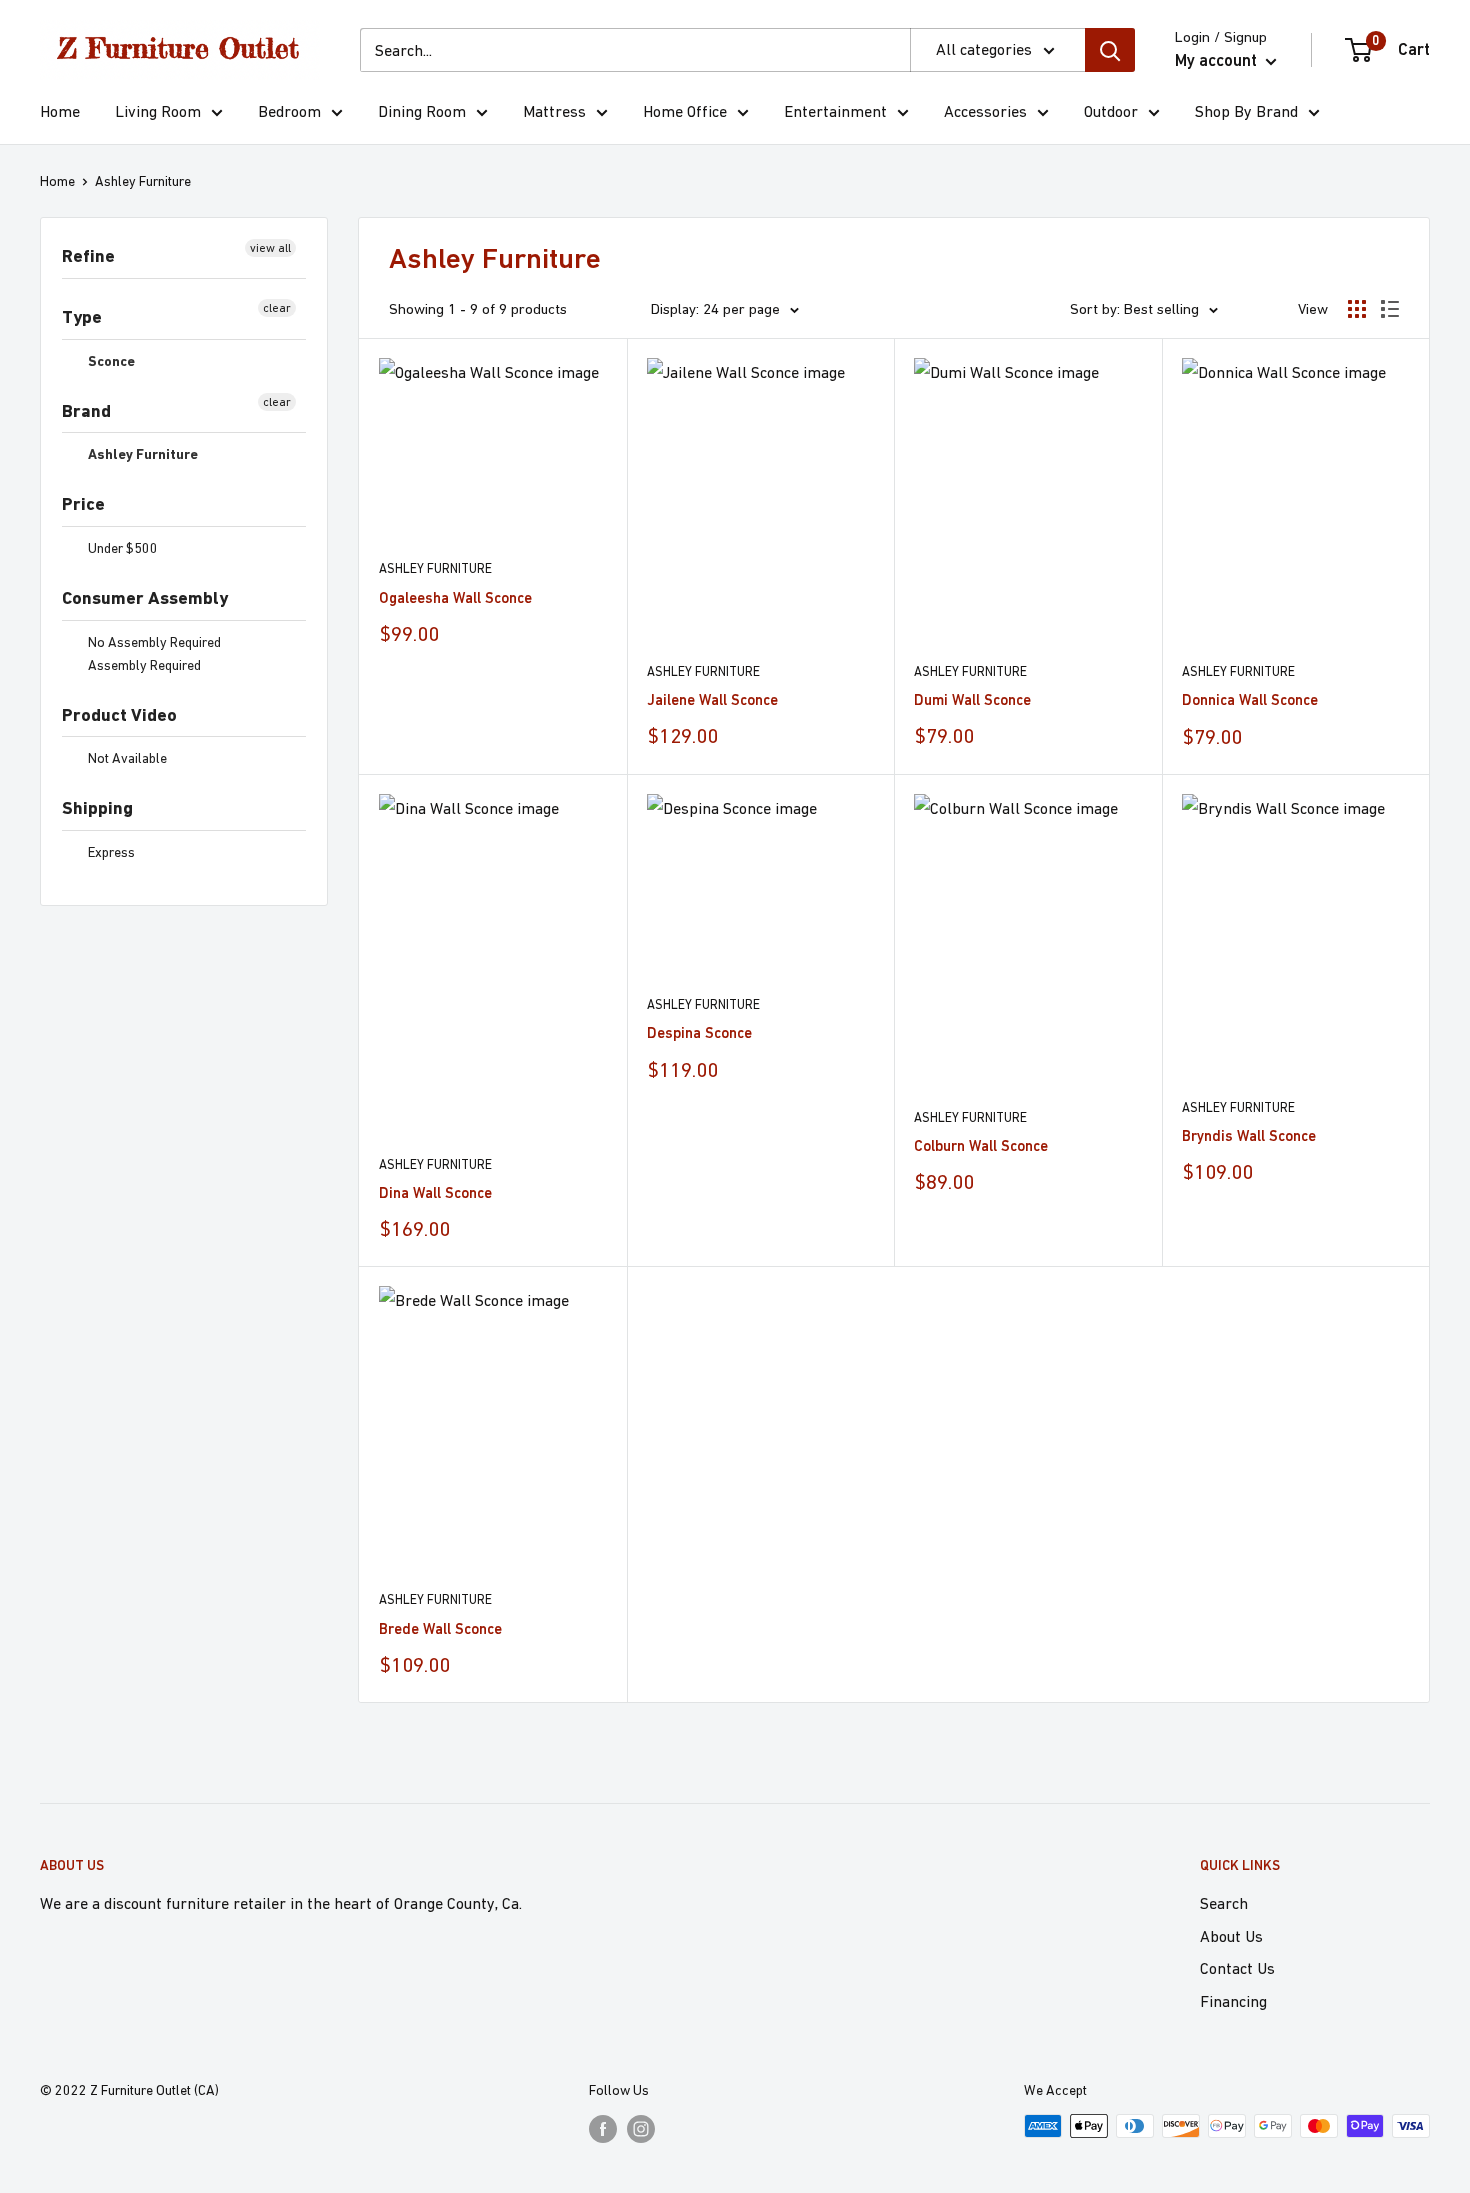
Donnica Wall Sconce (1250, 699)
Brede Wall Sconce (440, 1628)
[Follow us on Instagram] (641, 2128)
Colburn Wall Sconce (981, 1145)
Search (1224, 1903)
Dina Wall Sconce (435, 1192)
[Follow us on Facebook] (603, 2128)
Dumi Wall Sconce (972, 699)
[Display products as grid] (1357, 309)
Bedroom (289, 111)
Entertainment (835, 111)
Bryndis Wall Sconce (1249, 1135)
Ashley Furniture (143, 181)
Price (83, 503)
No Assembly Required (153, 642)
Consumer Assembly (145, 597)
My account (1218, 60)
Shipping (97, 807)
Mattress (554, 111)
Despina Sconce (699, 1032)
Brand (86, 410)
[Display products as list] (1390, 309)
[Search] (1110, 50)
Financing (1233, 2001)
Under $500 (121, 548)
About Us (1231, 1936)
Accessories (985, 111)
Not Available (126, 758)
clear (277, 308)
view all (270, 248)
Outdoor (1111, 111)
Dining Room (422, 111)
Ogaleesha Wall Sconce (455, 597)
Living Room (158, 111)
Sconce (110, 361)
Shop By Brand (1246, 111)
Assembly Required (143, 665)
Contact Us (1237, 1968)
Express (110, 852)
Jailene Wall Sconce (712, 699)
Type (82, 316)
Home (60, 111)
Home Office (685, 111)
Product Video (119, 714)
